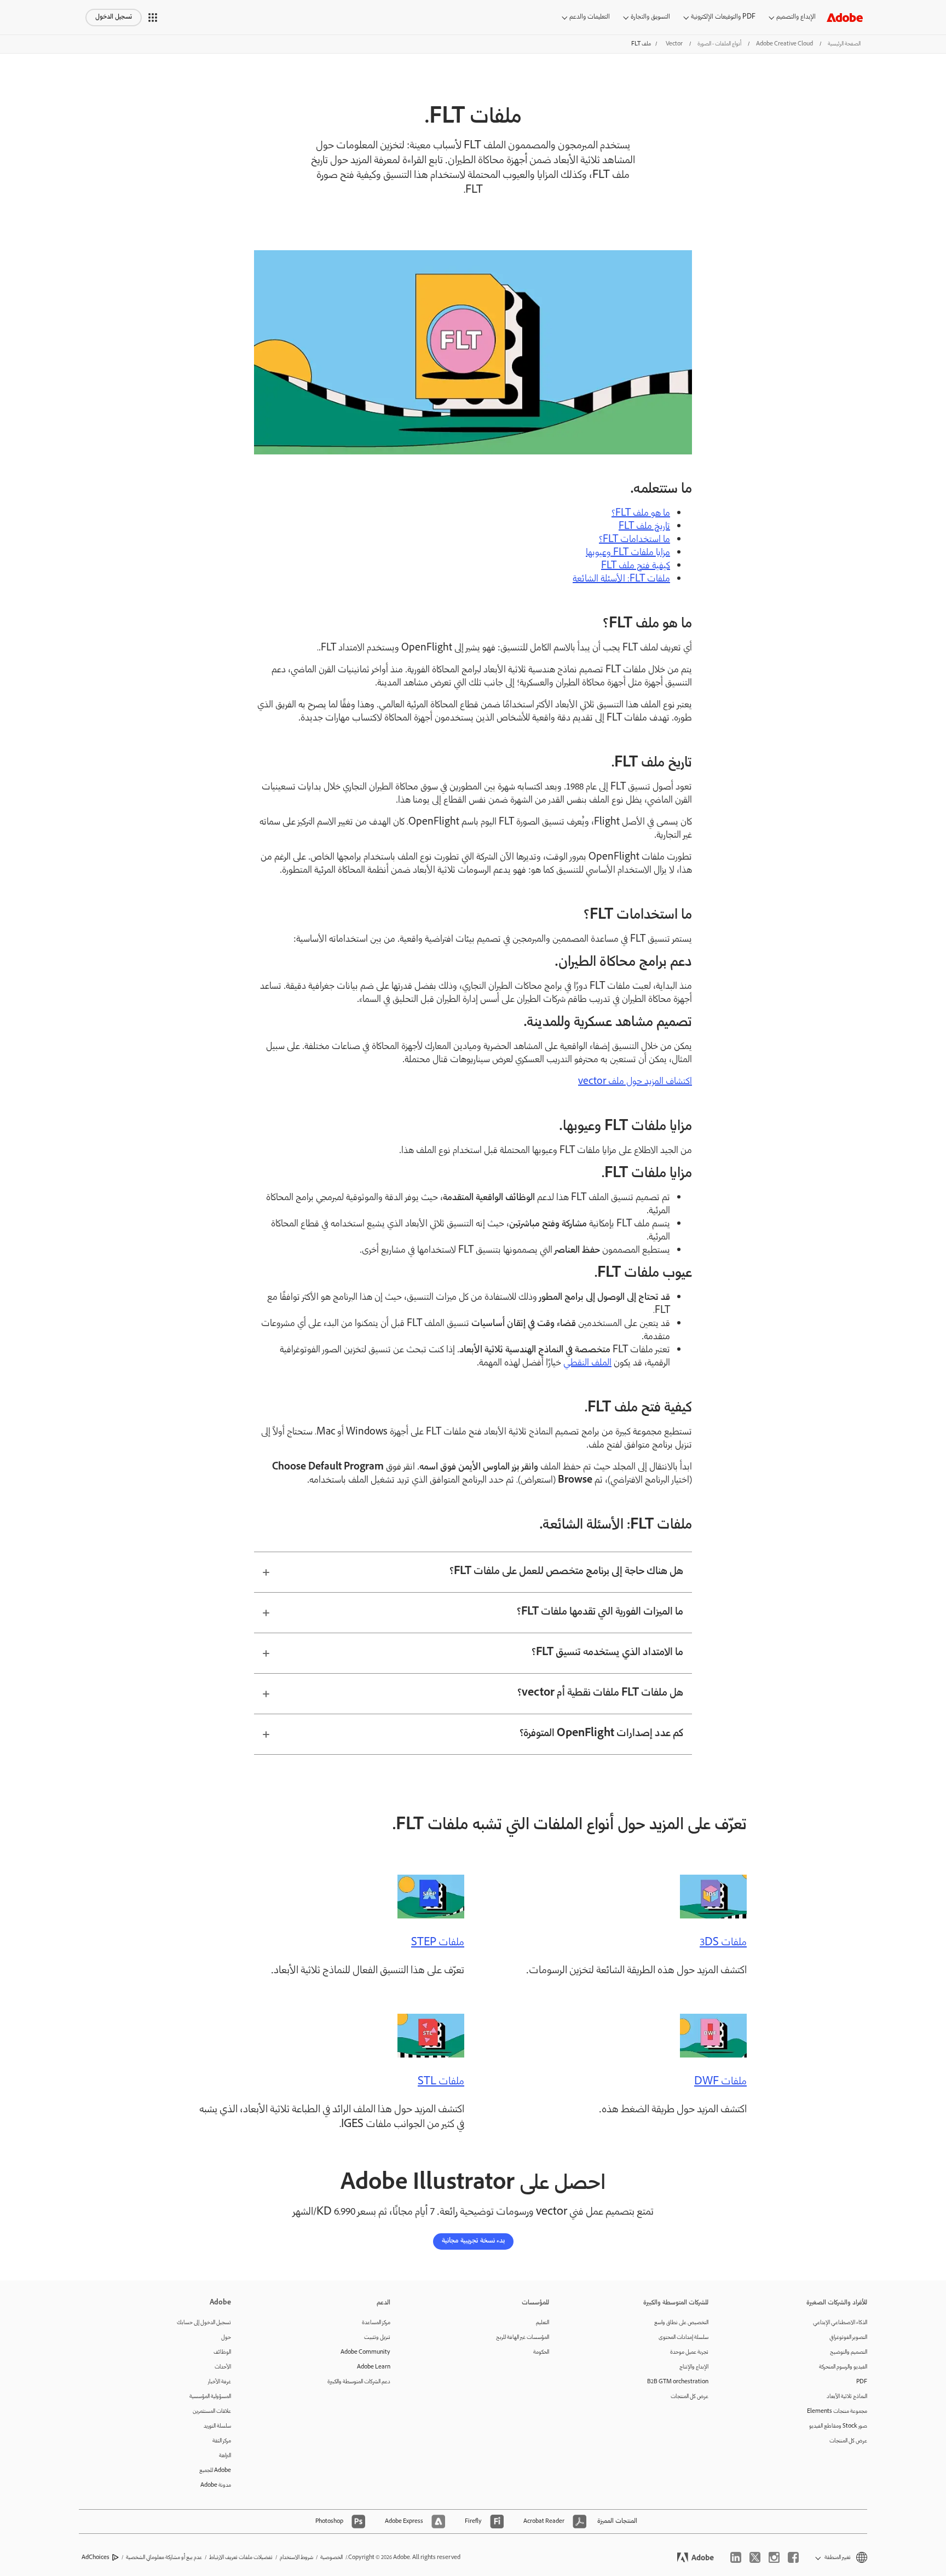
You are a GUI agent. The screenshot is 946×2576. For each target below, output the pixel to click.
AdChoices (96, 2558)
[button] (153, 18)
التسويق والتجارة (650, 17)
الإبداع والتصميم (796, 17)
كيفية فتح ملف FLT (636, 566)
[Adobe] (845, 17)
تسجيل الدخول (114, 17)
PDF (862, 2382)
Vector (674, 44)
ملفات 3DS (723, 1943)
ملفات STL (441, 2082)
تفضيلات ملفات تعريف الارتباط (241, 2558)
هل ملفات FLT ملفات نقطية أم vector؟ (600, 1693)
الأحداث (223, 2367)
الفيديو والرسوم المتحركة (843, 2367)
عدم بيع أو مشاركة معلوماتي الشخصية (164, 2558)
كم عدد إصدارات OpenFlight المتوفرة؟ (601, 1734)
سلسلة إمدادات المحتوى (683, 2338)
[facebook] (793, 2557)
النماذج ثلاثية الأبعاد (847, 2397)
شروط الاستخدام (296, 2558)
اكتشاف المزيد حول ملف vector (635, 1082)
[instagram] (774, 2557)
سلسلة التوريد (217, 2426)
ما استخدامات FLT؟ (634, 540)
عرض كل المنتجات (848, 2441)
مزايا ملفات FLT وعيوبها (628, 553)
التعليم (543, 2323)
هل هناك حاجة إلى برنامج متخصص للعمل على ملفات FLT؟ (566, 1572)
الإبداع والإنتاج (694, 2367)
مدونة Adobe (216, 2485)
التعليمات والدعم (590, 17)
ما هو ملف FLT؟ (641, 514)
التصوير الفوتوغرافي (848, 2338)
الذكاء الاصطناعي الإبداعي (840, 2323)
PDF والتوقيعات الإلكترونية (723, 17)
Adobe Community (365, 2352)
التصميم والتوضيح (849, 2352)
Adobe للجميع (215, 2471)
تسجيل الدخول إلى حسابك (204, 2323)
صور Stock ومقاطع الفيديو (838, 2426)
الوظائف (222, 2352)
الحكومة (541, 2352)
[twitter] (755, 2557)
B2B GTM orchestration (678, 2382)
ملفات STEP (438, 1943)
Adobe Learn (374, 2367)
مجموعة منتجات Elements (837, 2411)
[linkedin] (736, 2557)
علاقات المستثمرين (212, 2411)
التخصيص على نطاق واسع (681, 2323)
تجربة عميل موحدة (689, 2352)
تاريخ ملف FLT (644, 527)
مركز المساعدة (376, 2323)
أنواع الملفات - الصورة (719, 44)
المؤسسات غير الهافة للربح (523, 2338)
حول (226, 2338)
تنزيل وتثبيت (377, 2338)
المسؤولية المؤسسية (210, 2397)
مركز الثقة (222, 2441)
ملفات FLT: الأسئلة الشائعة (621, 579)
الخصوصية (331, 2558)
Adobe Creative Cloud (785, 44)
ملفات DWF (720, 2082)
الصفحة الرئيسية (844, 44)
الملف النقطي (587, 1363)
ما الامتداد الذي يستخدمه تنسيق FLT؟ (607, 1653)
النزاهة (225, 2456)
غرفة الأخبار (220, 2382)
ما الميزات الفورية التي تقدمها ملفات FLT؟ (600, 1612)
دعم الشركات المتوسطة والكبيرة (359, 2382)
